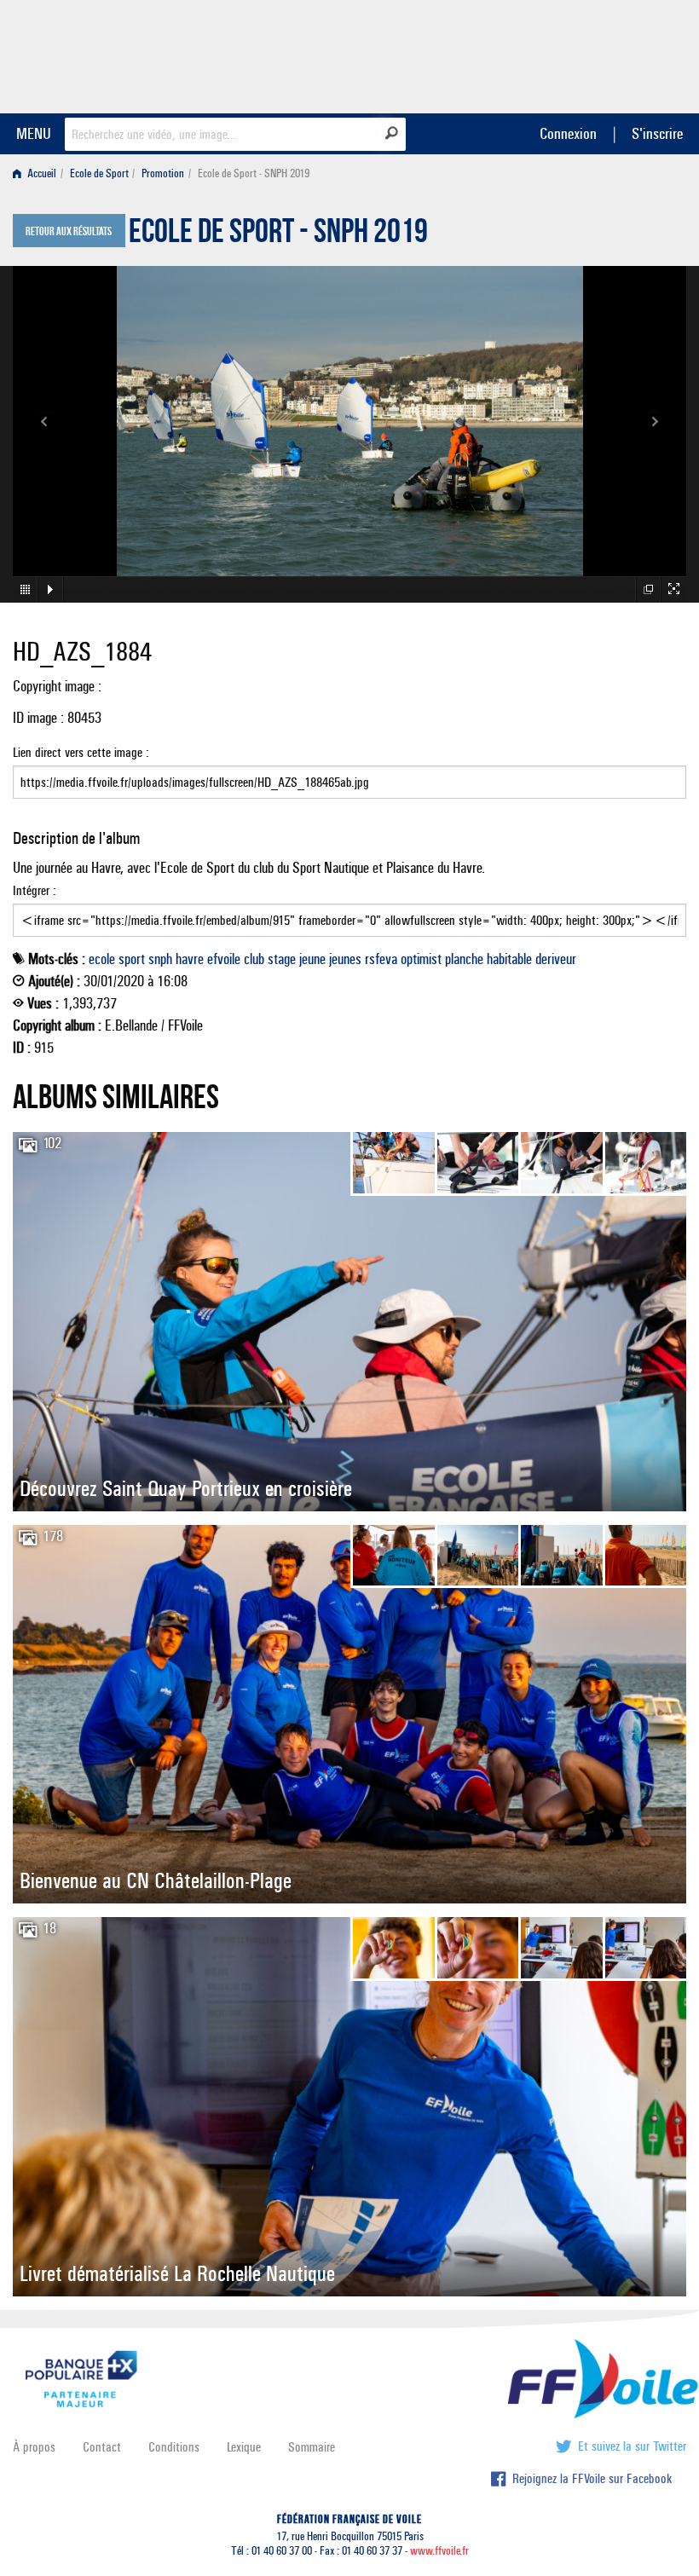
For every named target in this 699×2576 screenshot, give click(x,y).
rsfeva (381, 959)
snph (160, 959)
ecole (102, 959)
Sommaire (312, 2447)
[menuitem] (38, 173)
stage (282, 959)
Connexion (568, 133)
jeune (312, 959)
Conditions (174, 2447)
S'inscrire (657, 133)
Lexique (244, 2447)
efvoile (224, 959)
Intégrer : (35, 890)
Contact (102, 2447)
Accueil (40, 173)
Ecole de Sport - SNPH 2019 (278, 235)
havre (190, 959)
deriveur (556, 959)
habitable (509, 959)
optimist (421, 959)
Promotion (163, 173)
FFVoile (579, 54)
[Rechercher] (392, 133)
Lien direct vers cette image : (81, 752)
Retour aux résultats (69, 232)
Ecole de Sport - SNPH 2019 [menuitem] (254, 173)
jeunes (345, 959)
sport (132, 959)
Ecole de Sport (99, 173)
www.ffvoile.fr (439, 2551)
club (254, 959)
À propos (34, 2447)
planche (464, 959)
